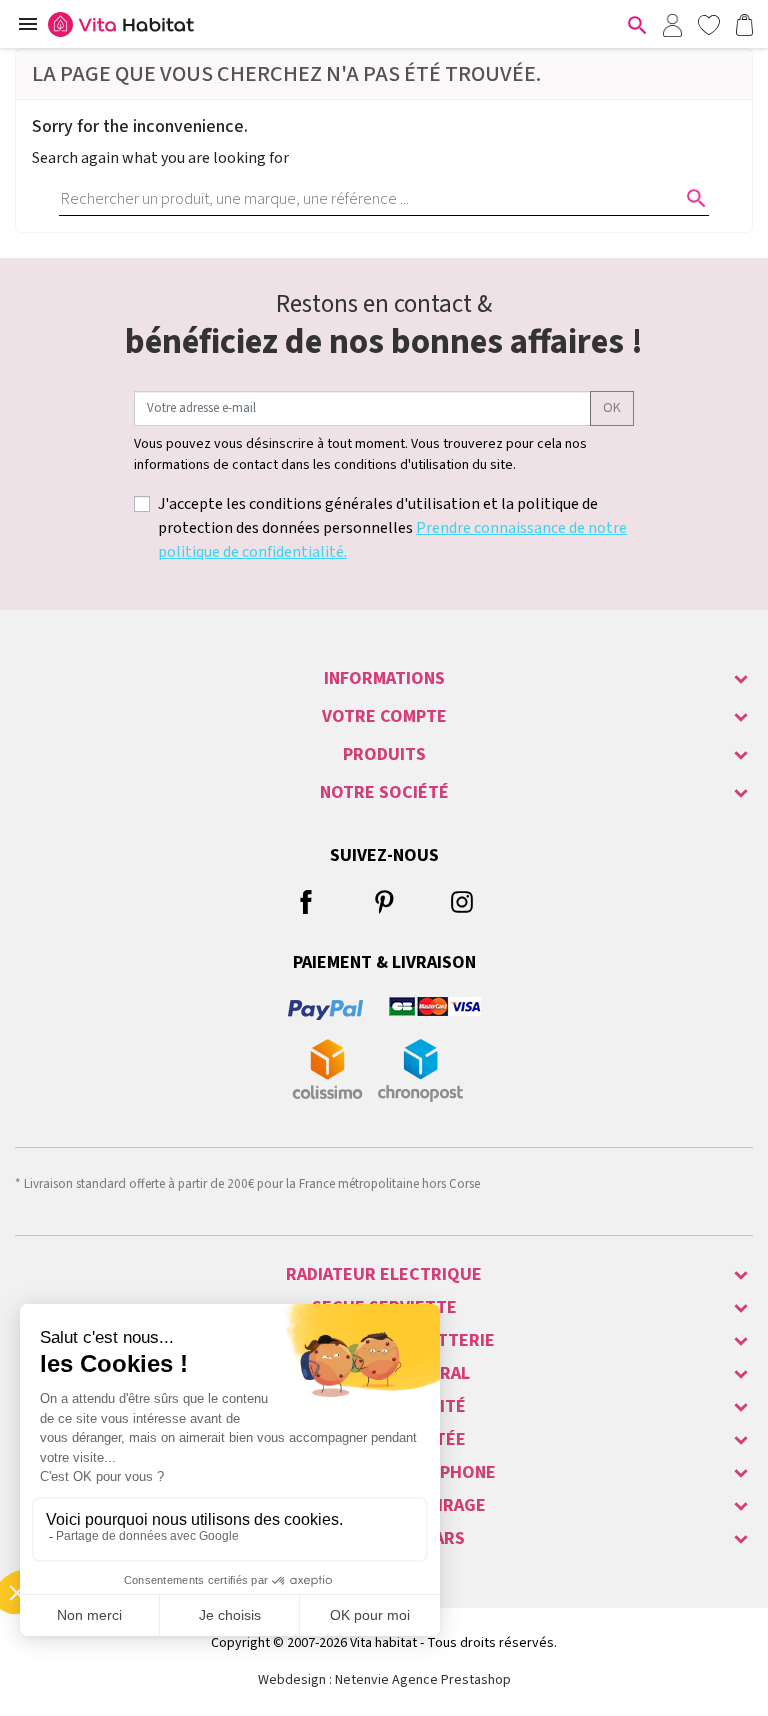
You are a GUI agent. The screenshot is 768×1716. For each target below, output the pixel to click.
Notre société (384, 792)
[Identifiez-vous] (672, 24)
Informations (384, 678)
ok (612, 408)
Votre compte (384, 716)
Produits (384, 754)
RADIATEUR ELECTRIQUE (384, 1274)
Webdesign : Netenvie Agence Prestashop (384, 1680)
